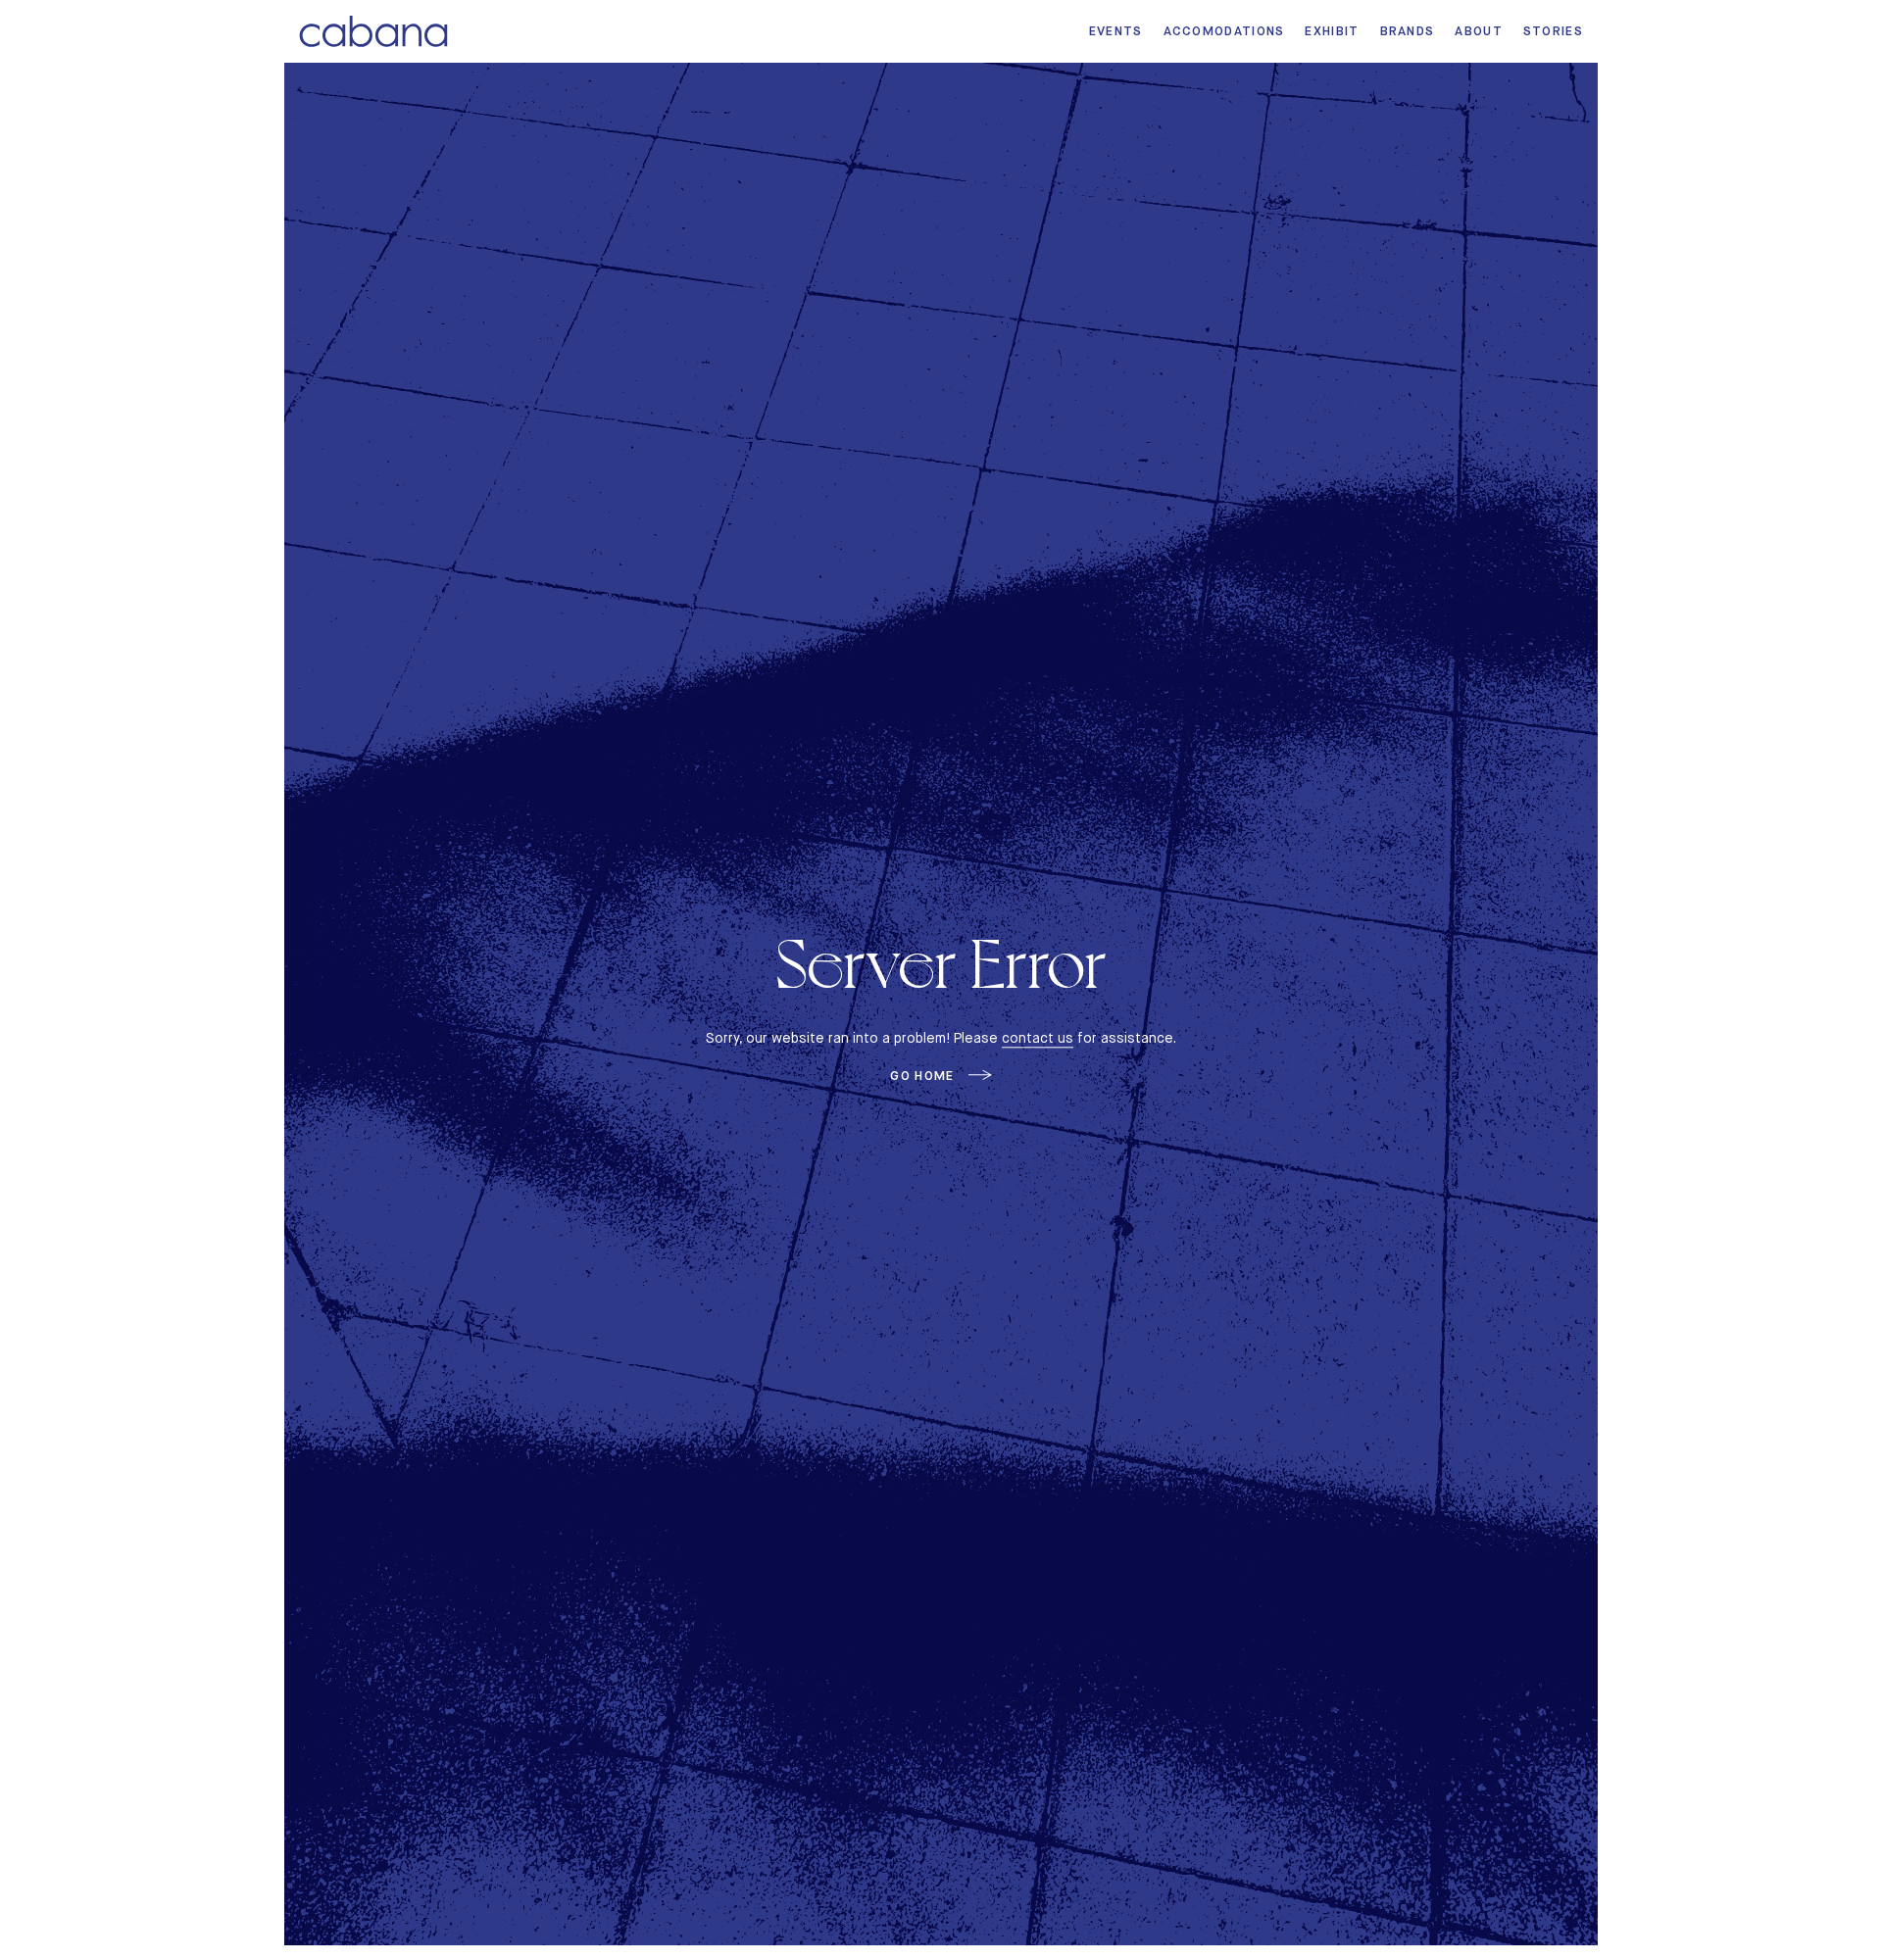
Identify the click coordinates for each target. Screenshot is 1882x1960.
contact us (1038, 1038)
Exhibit (1332, 31)
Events (1116, 31)
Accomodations (1224, 31)
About (1479, 31)
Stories (1553, 31)
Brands (1408, 31)
